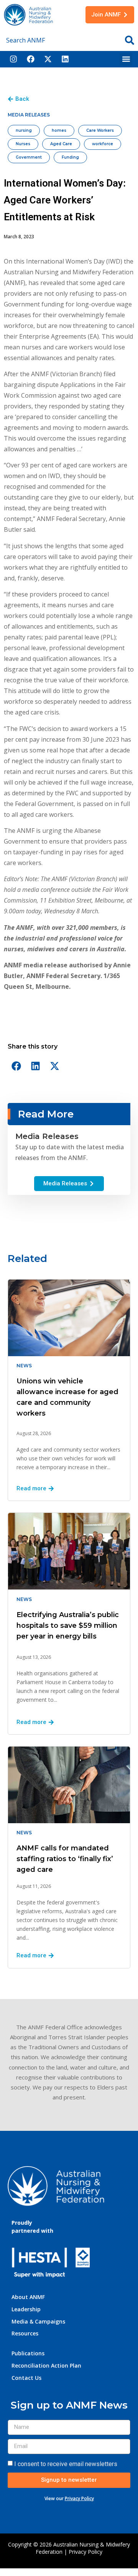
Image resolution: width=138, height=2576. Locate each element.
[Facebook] (31, 59)
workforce (103, 144)
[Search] (130, 40)
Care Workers (100, 130)
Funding (70, 157)
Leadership (26, 2309)
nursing (24, 130)
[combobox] (59, 40)
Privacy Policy (79, 2498)
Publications (28, 2353)
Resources (25, 2333)
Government (29, 157)
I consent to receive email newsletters (66, 2464)
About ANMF (28, 2297)
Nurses (23, 144)
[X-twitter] (48, 59)
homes (59, 130)
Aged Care (61, 144)
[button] (126, 59)
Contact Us (26, 2378)
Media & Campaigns (38, 2321)
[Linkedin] (65, 59)
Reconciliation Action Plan (46, 2365)
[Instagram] (13, 59)
